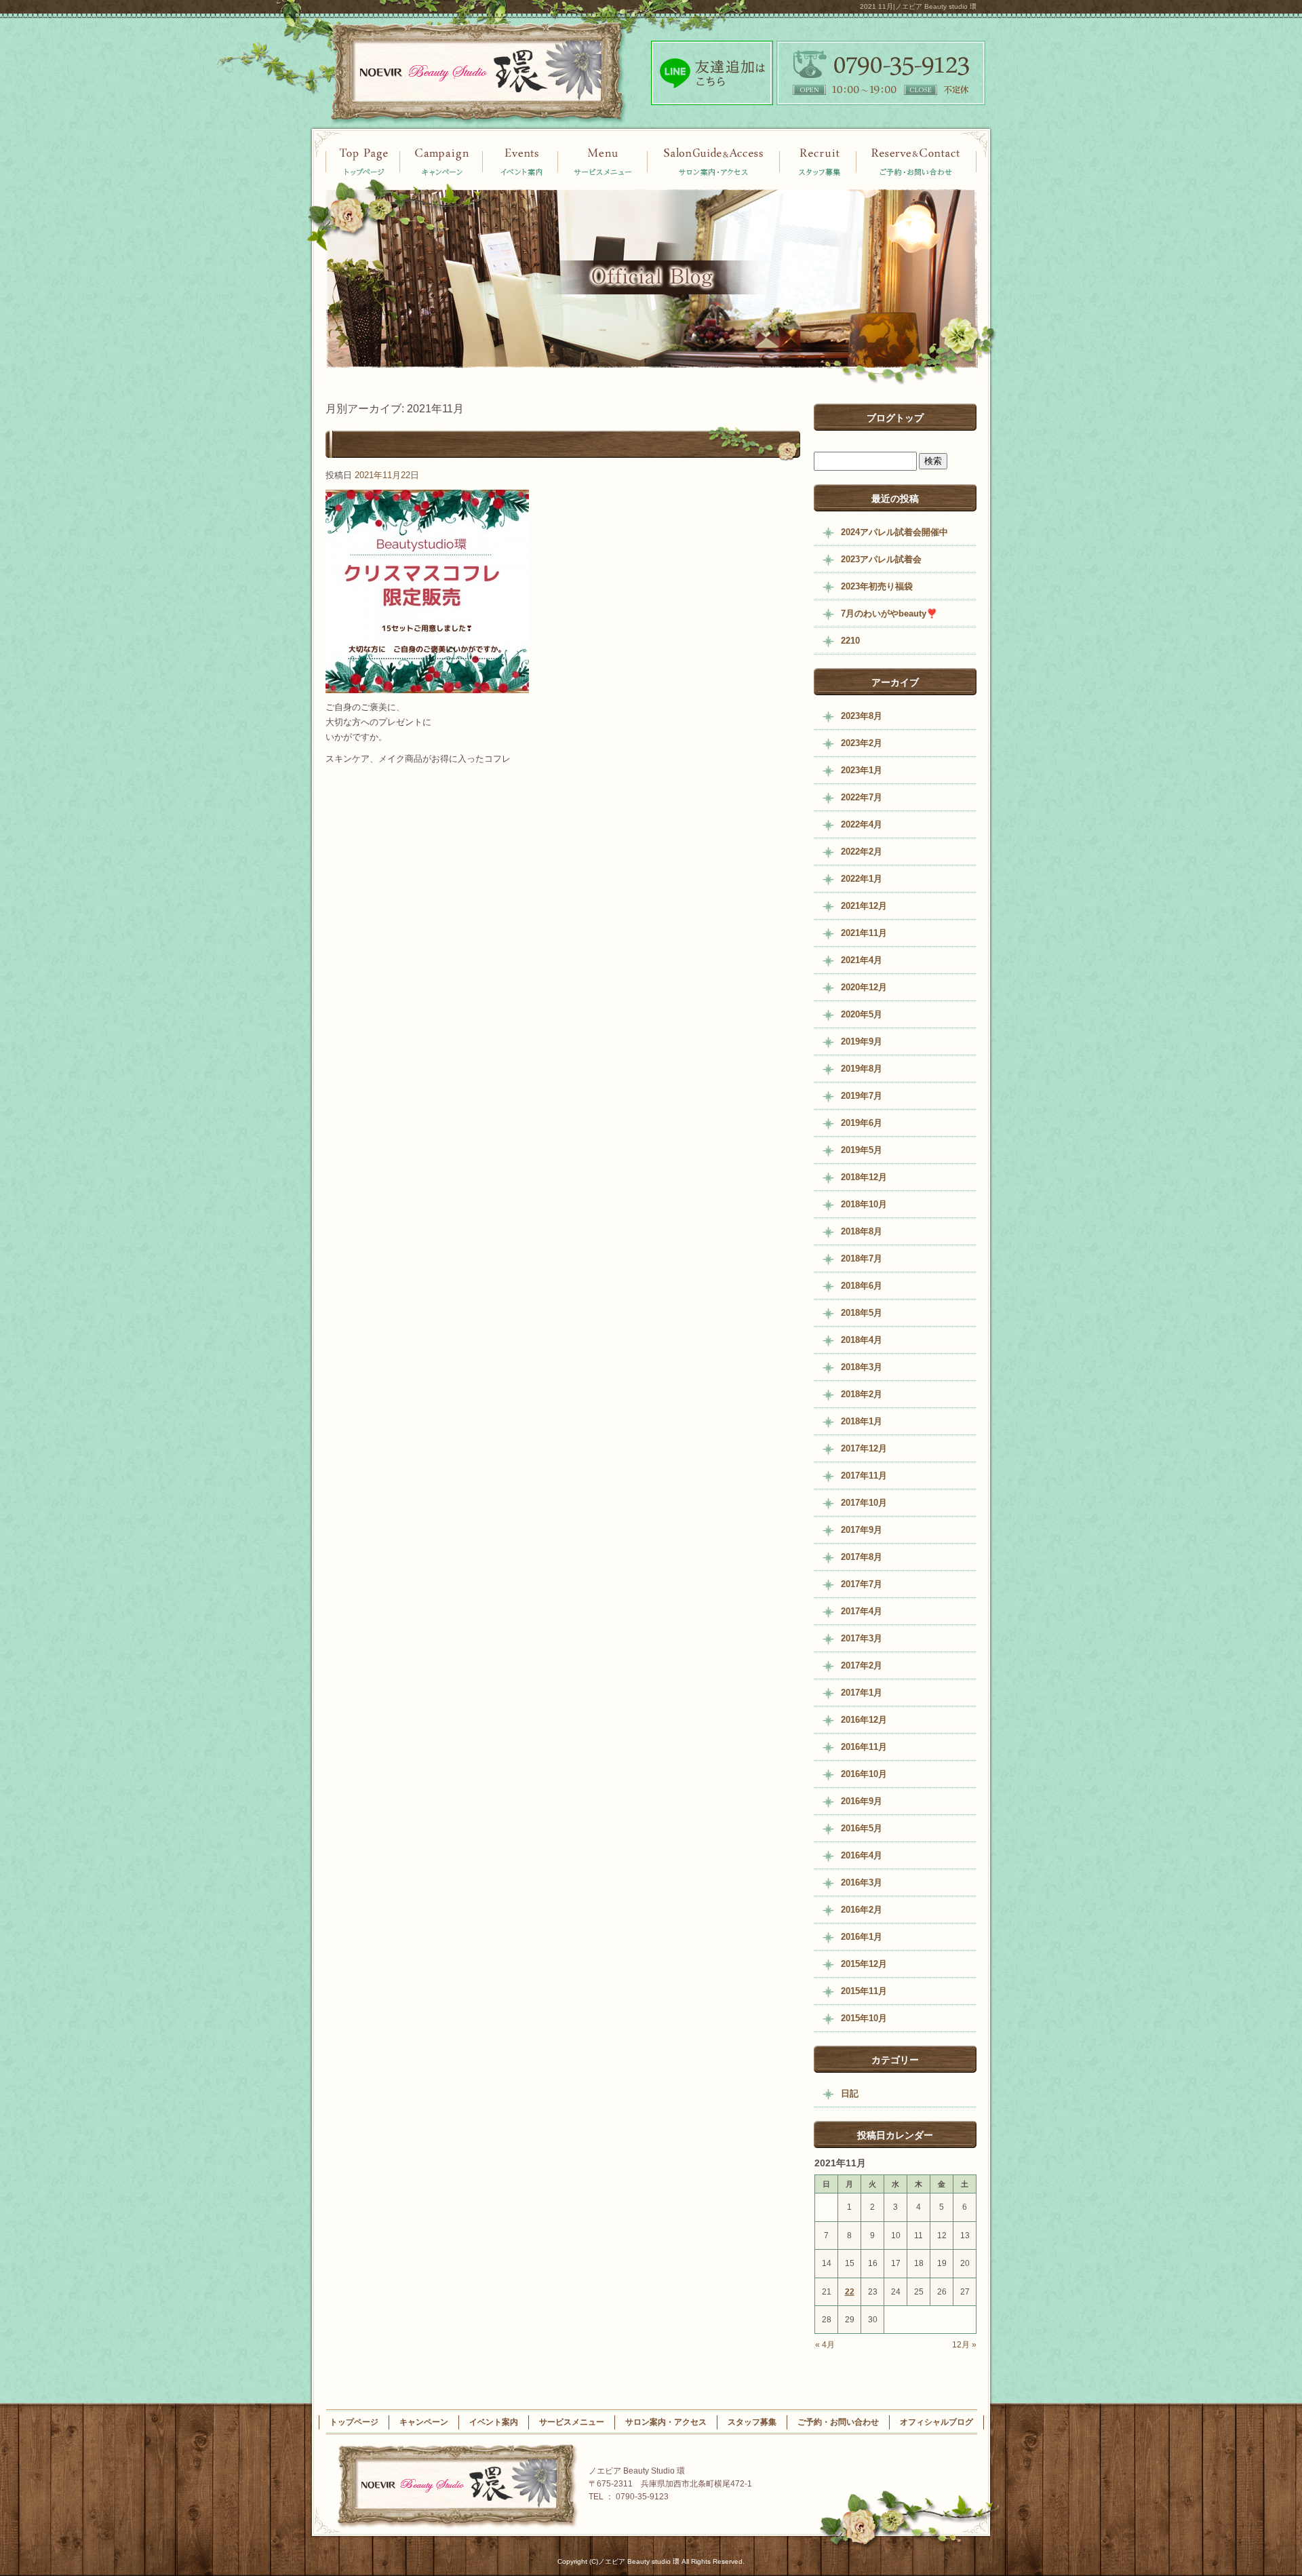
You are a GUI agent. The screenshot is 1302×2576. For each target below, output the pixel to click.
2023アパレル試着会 (881, 559)
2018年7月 (862, 1258)
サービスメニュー (604, 161)
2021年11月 (864, 933)
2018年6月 (862, 1286)
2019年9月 (862, 1041)
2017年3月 (862, 1638)
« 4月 (825, 2345)
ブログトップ (895, 418)
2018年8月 (862, 1231)
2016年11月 (864, 1747)
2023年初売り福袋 (877, 586)
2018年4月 (862, 1340)
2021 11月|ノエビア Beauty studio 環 (918, 6)
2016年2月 (862, 1910)
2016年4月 (862, 1855)
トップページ (363, 161)
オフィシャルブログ (936, 2422)
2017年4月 (862, 1611)
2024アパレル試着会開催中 (894, 532)
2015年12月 (864, 1964)
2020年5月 (862, 1014)
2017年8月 (862, 1557)
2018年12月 (864, 1177)
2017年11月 (864, 1476)
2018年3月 (862, 1367)
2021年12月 (864, 906)
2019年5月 (862, 1150)
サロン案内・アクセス (714, 161)
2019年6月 (862, 1123)
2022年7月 (862, 797)
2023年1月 (862, 770)
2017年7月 (862, 1584)
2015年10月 (864, 2018)
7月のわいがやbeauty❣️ (889, 613)
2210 (850, 641)
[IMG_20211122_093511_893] (427, 685)
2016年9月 (862, 1801)
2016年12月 (864, 1720)
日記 (850, 2093)
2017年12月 (864, 1448)
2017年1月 (862, 1693)
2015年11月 (864, 1991)
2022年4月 (862, 824)
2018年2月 (862, 1394)
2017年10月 (864, 1503)
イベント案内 (441, 161)
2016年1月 (862, 1937)
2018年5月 (862, 1313)
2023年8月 (862, 716)
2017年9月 (862, 1530)
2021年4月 (862, 960)
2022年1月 (862, 879)
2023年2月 (862, 743)
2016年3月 (862, 1882)
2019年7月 (862, 1096)
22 (850, 2292)
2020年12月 (864, 987)
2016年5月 (862, 1828)
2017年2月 (862, 1665)
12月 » (964, 2345)
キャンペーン (520, 161)
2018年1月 (862, 1421)
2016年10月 (864, 1774)
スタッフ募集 (819, 161)
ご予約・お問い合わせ (917, 161)
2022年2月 (862, 852)
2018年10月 (864, 1204)
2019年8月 (862, 1069)
